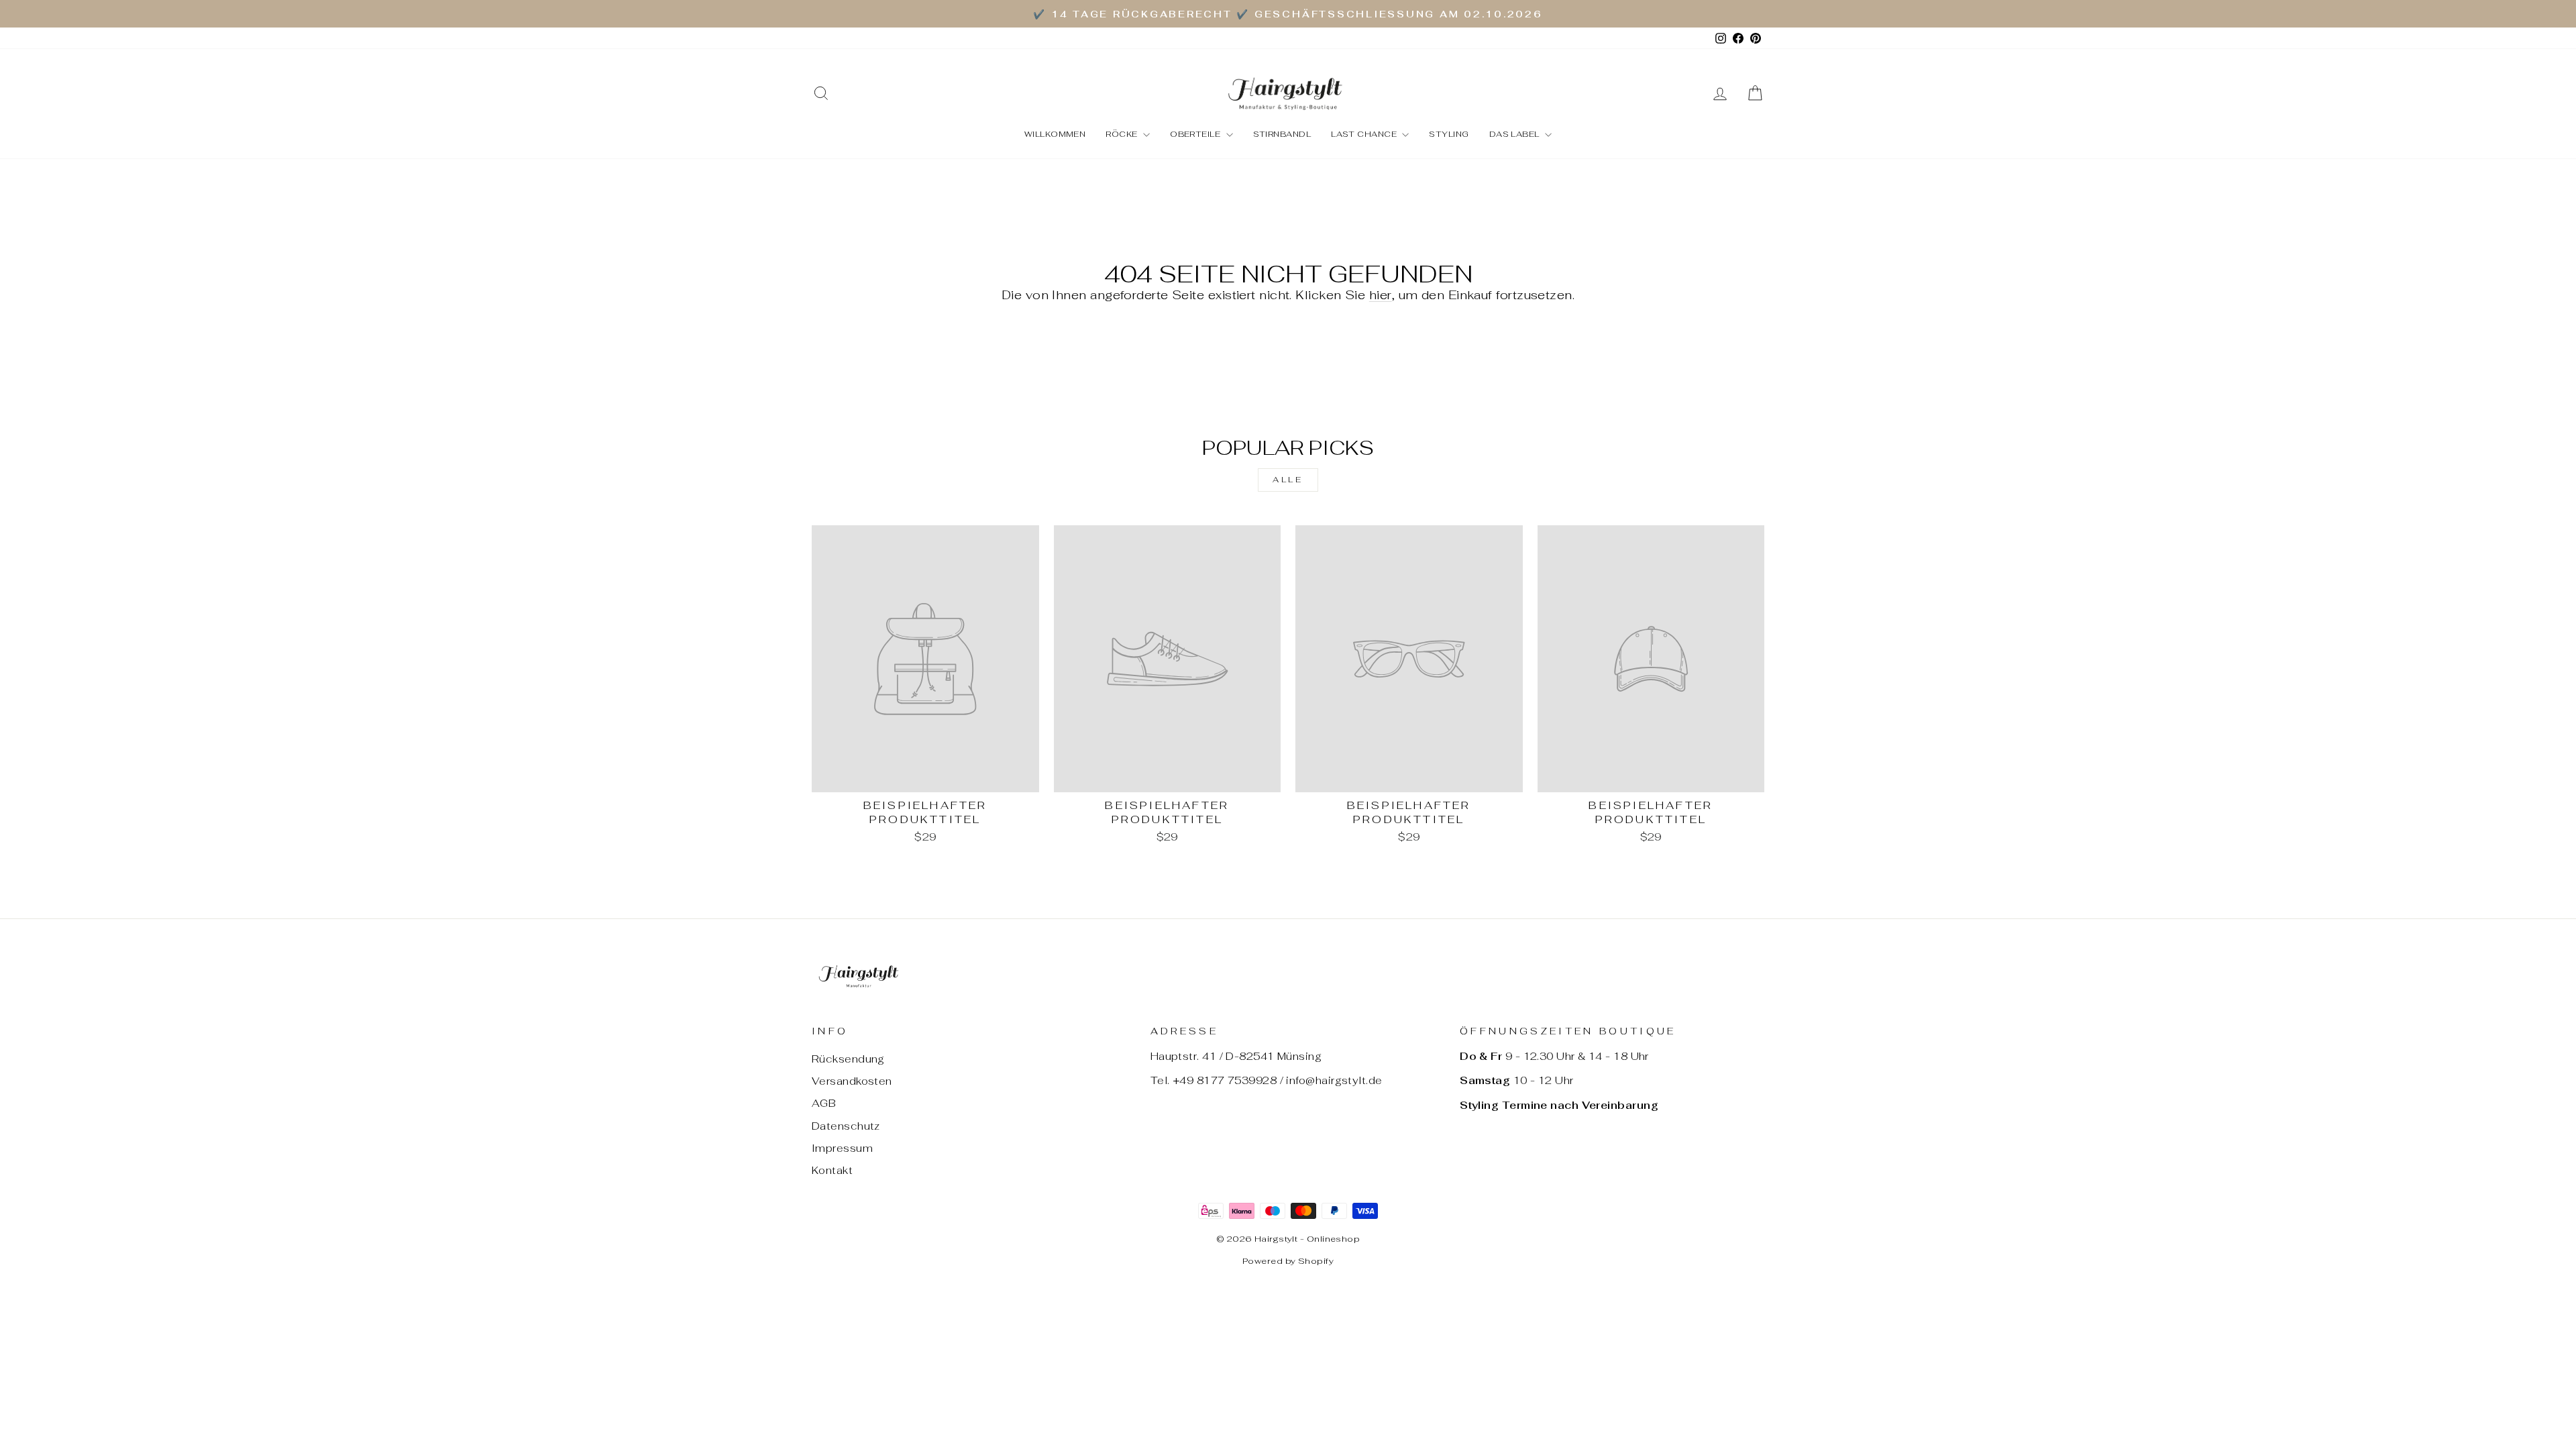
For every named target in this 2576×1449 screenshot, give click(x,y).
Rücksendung (848, 1059)
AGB (824, 1103)
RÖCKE (1123, 134)
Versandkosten (852, 1081)
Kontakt (832, 1170)
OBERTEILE (1196, 134)
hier (1381, 295)
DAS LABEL (1516, 134)
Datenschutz (846, 1126)
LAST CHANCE (1365, 134)
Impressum (842, 1148)
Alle (1288, 480)
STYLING (1449, 134)
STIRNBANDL (1282, 134)
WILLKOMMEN (1055, 134)
